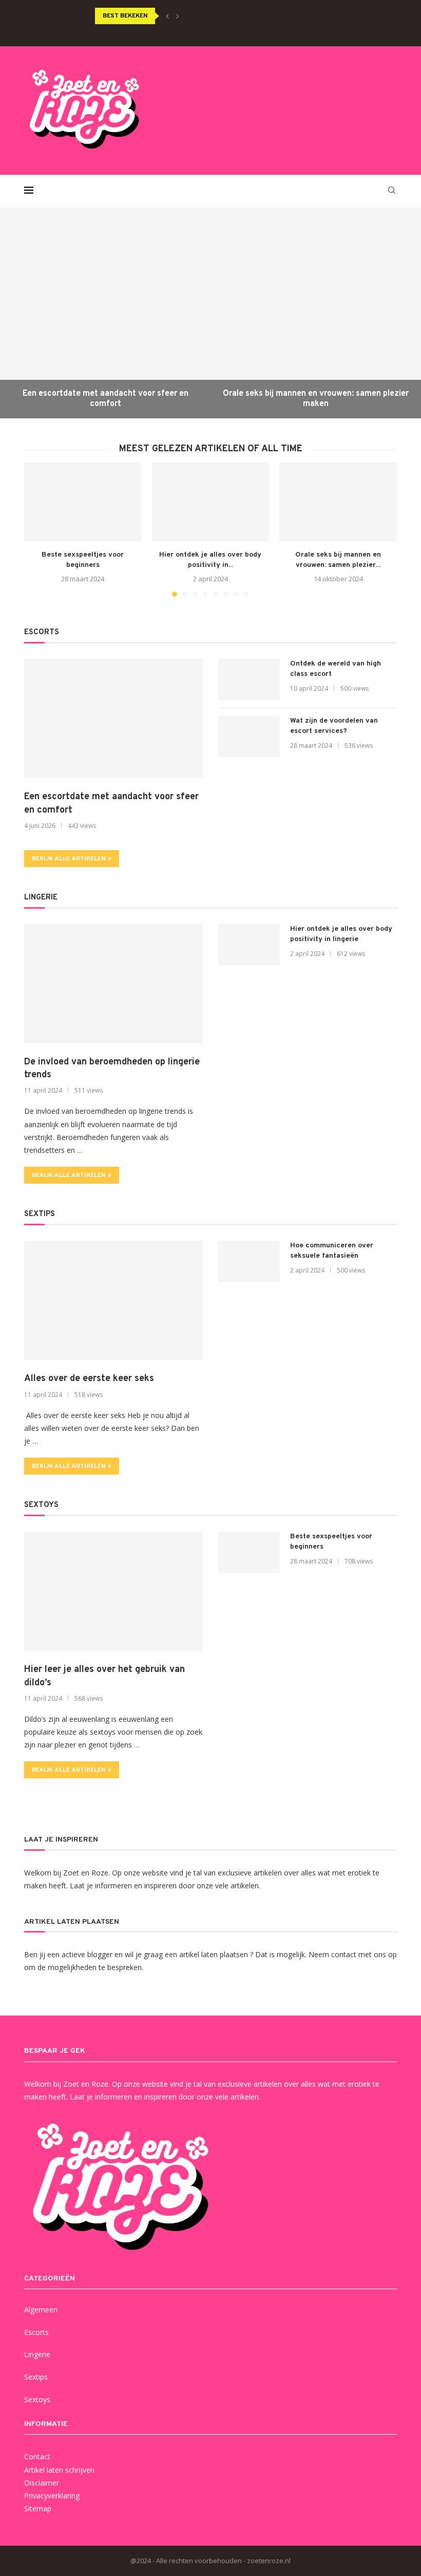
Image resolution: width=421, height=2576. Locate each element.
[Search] (392, 190)
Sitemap (38, 2508)
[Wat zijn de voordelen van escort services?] (249, 737)
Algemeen (41, 2310)
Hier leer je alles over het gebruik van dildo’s (104, 1676)
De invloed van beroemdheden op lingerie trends (112, 1069)
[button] (167, 16)
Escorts (36, 2332)
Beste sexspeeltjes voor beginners (331, 1542)
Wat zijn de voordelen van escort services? (334, 726)
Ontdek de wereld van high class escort (336, 669)
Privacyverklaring (52, 2496)
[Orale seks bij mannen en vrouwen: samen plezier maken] (316, 313)
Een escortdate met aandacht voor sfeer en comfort (106, 399)
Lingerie (37, 2354)
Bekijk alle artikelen (69, 859)
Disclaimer (42, 2483)
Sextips (36, 2377)
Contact (37, 2457)
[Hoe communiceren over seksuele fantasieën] (249, 1261)
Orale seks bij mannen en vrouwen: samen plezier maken (316, 399)
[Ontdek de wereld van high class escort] (249, 679)
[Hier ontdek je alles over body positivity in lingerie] (211, 502)
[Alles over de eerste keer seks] (113, 1300)
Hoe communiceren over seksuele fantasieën (332, 1251)
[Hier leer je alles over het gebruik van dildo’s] (113, 1591)
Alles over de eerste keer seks (89, 1379)
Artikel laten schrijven (59, 2470)
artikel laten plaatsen (214, 1954)
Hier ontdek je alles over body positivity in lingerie (341, 934)
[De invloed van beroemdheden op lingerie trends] (113, 984)
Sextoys (37, 2399)
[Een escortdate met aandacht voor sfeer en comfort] (105, 313)
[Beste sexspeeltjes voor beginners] (83, 502)
